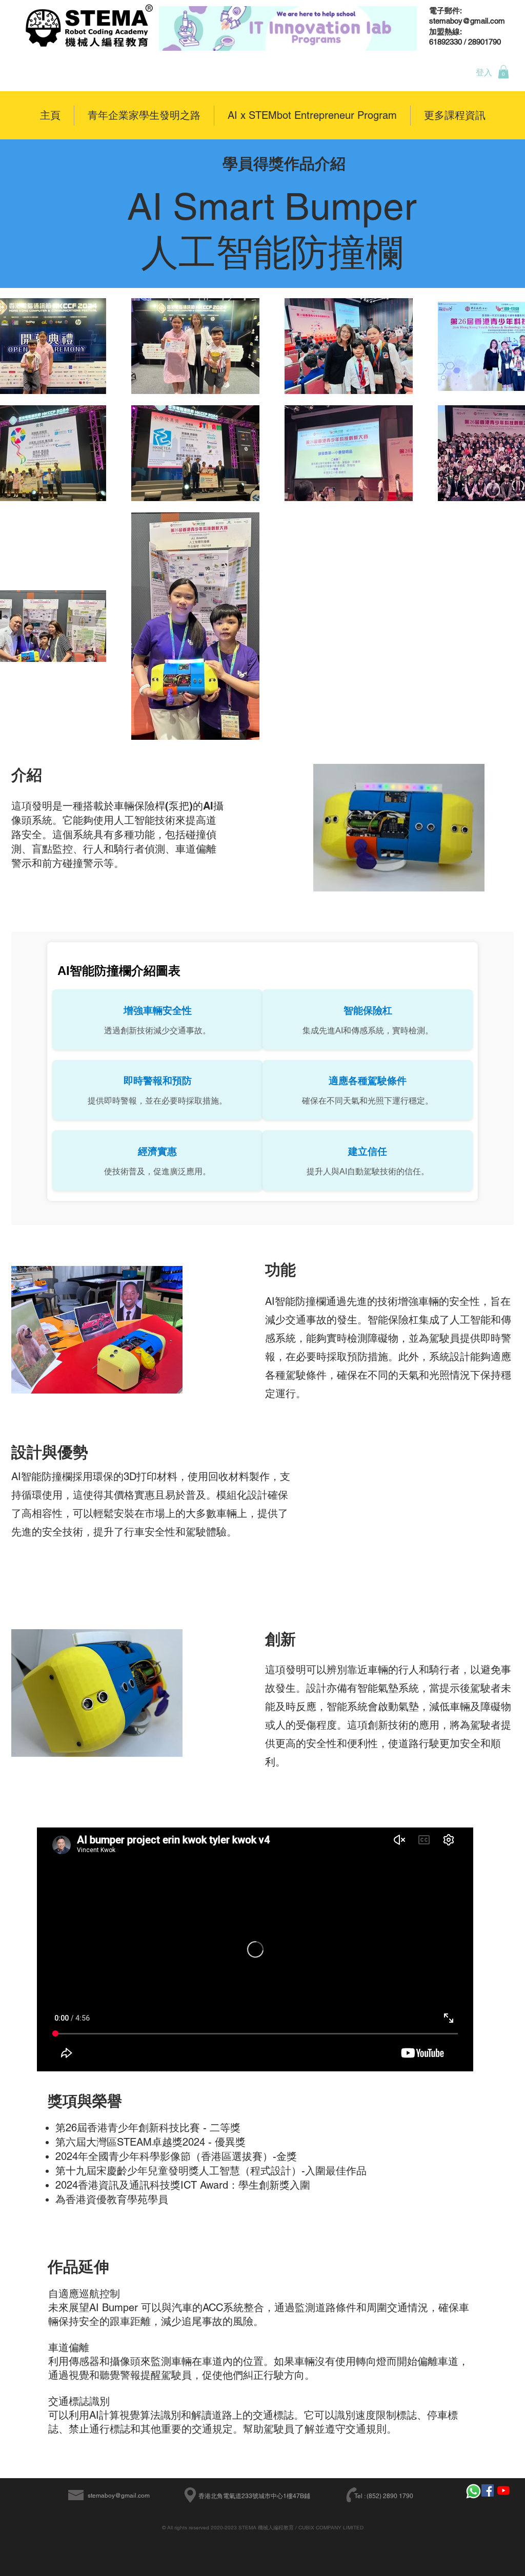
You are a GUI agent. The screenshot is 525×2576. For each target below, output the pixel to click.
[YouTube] (503, 2490)
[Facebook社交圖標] (488, 2490)
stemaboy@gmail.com (119, 2496)
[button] (503, 72)
